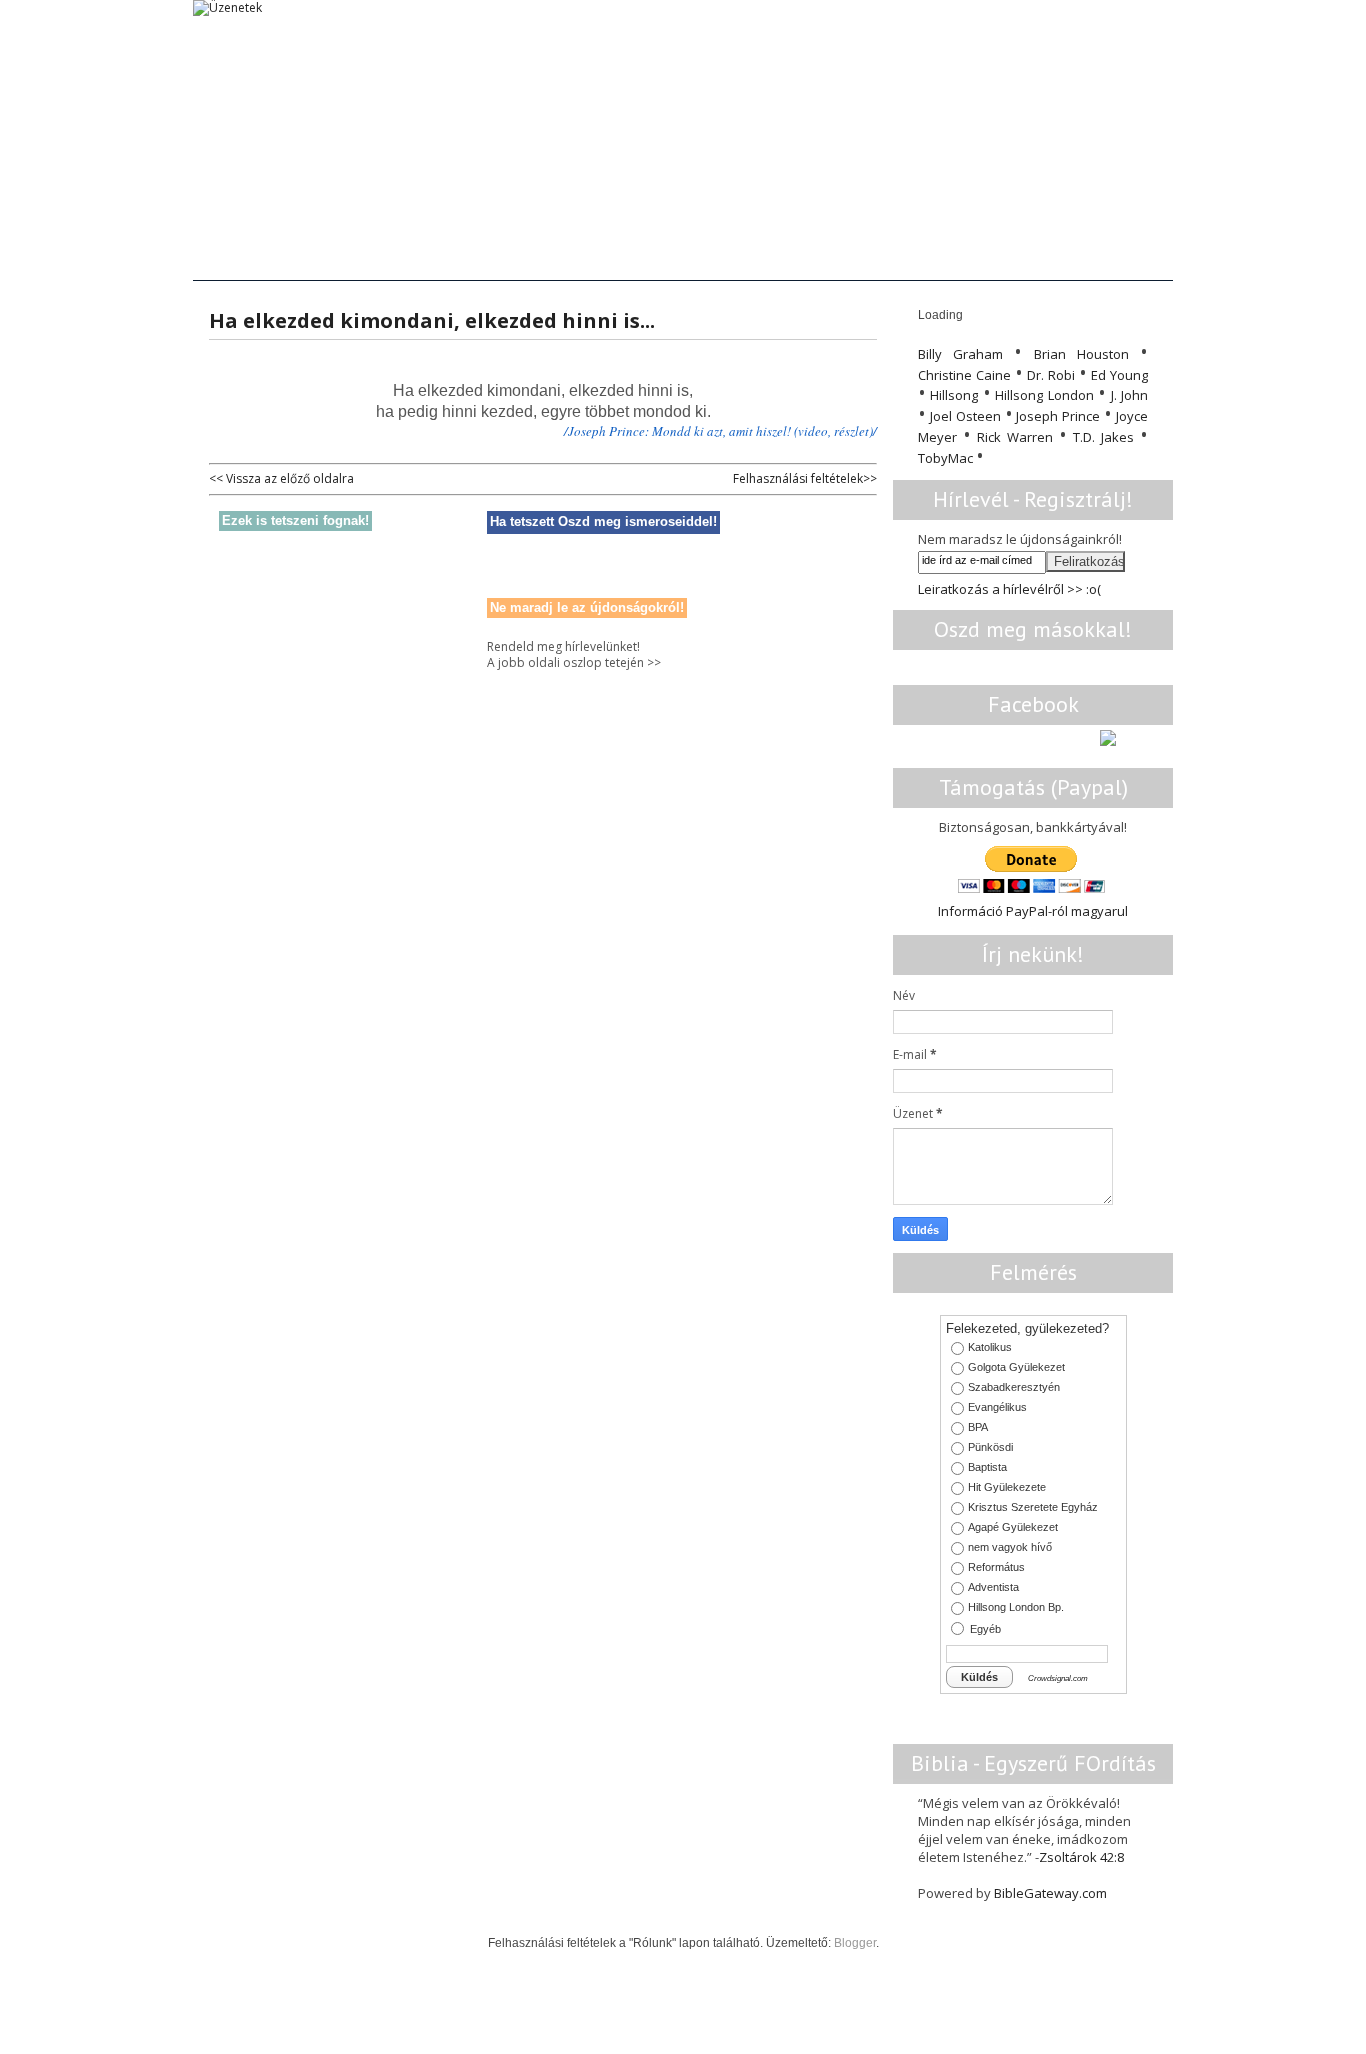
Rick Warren (1015, 437)
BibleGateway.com (1050, 1893)
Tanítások (332, 260)
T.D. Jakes (1103, 437)
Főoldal (236, 260)
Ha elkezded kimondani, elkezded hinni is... (432, 320)
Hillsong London (1044, 395)
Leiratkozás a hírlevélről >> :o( (1009, 589)
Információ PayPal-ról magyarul (1033, 911)
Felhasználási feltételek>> (805, 478)
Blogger (855, 1943)
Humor (1030, 260)
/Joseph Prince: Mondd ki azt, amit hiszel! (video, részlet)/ (720, 431)
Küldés (979, 1677)
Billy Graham (960, 354)
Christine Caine (964, 375)
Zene (824, 260)
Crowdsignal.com (1058, 1679)
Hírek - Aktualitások (618, 260)
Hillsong (954, 395)
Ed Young (1119, 375)
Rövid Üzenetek (459, 260)
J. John (1129, 395)
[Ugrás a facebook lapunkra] (1108, 742)
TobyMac (945, 458)
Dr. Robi (1051, 375)
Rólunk (1114, 260)
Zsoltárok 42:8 (1081, 1857)
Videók (746, 260)
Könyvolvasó (924, 260)
